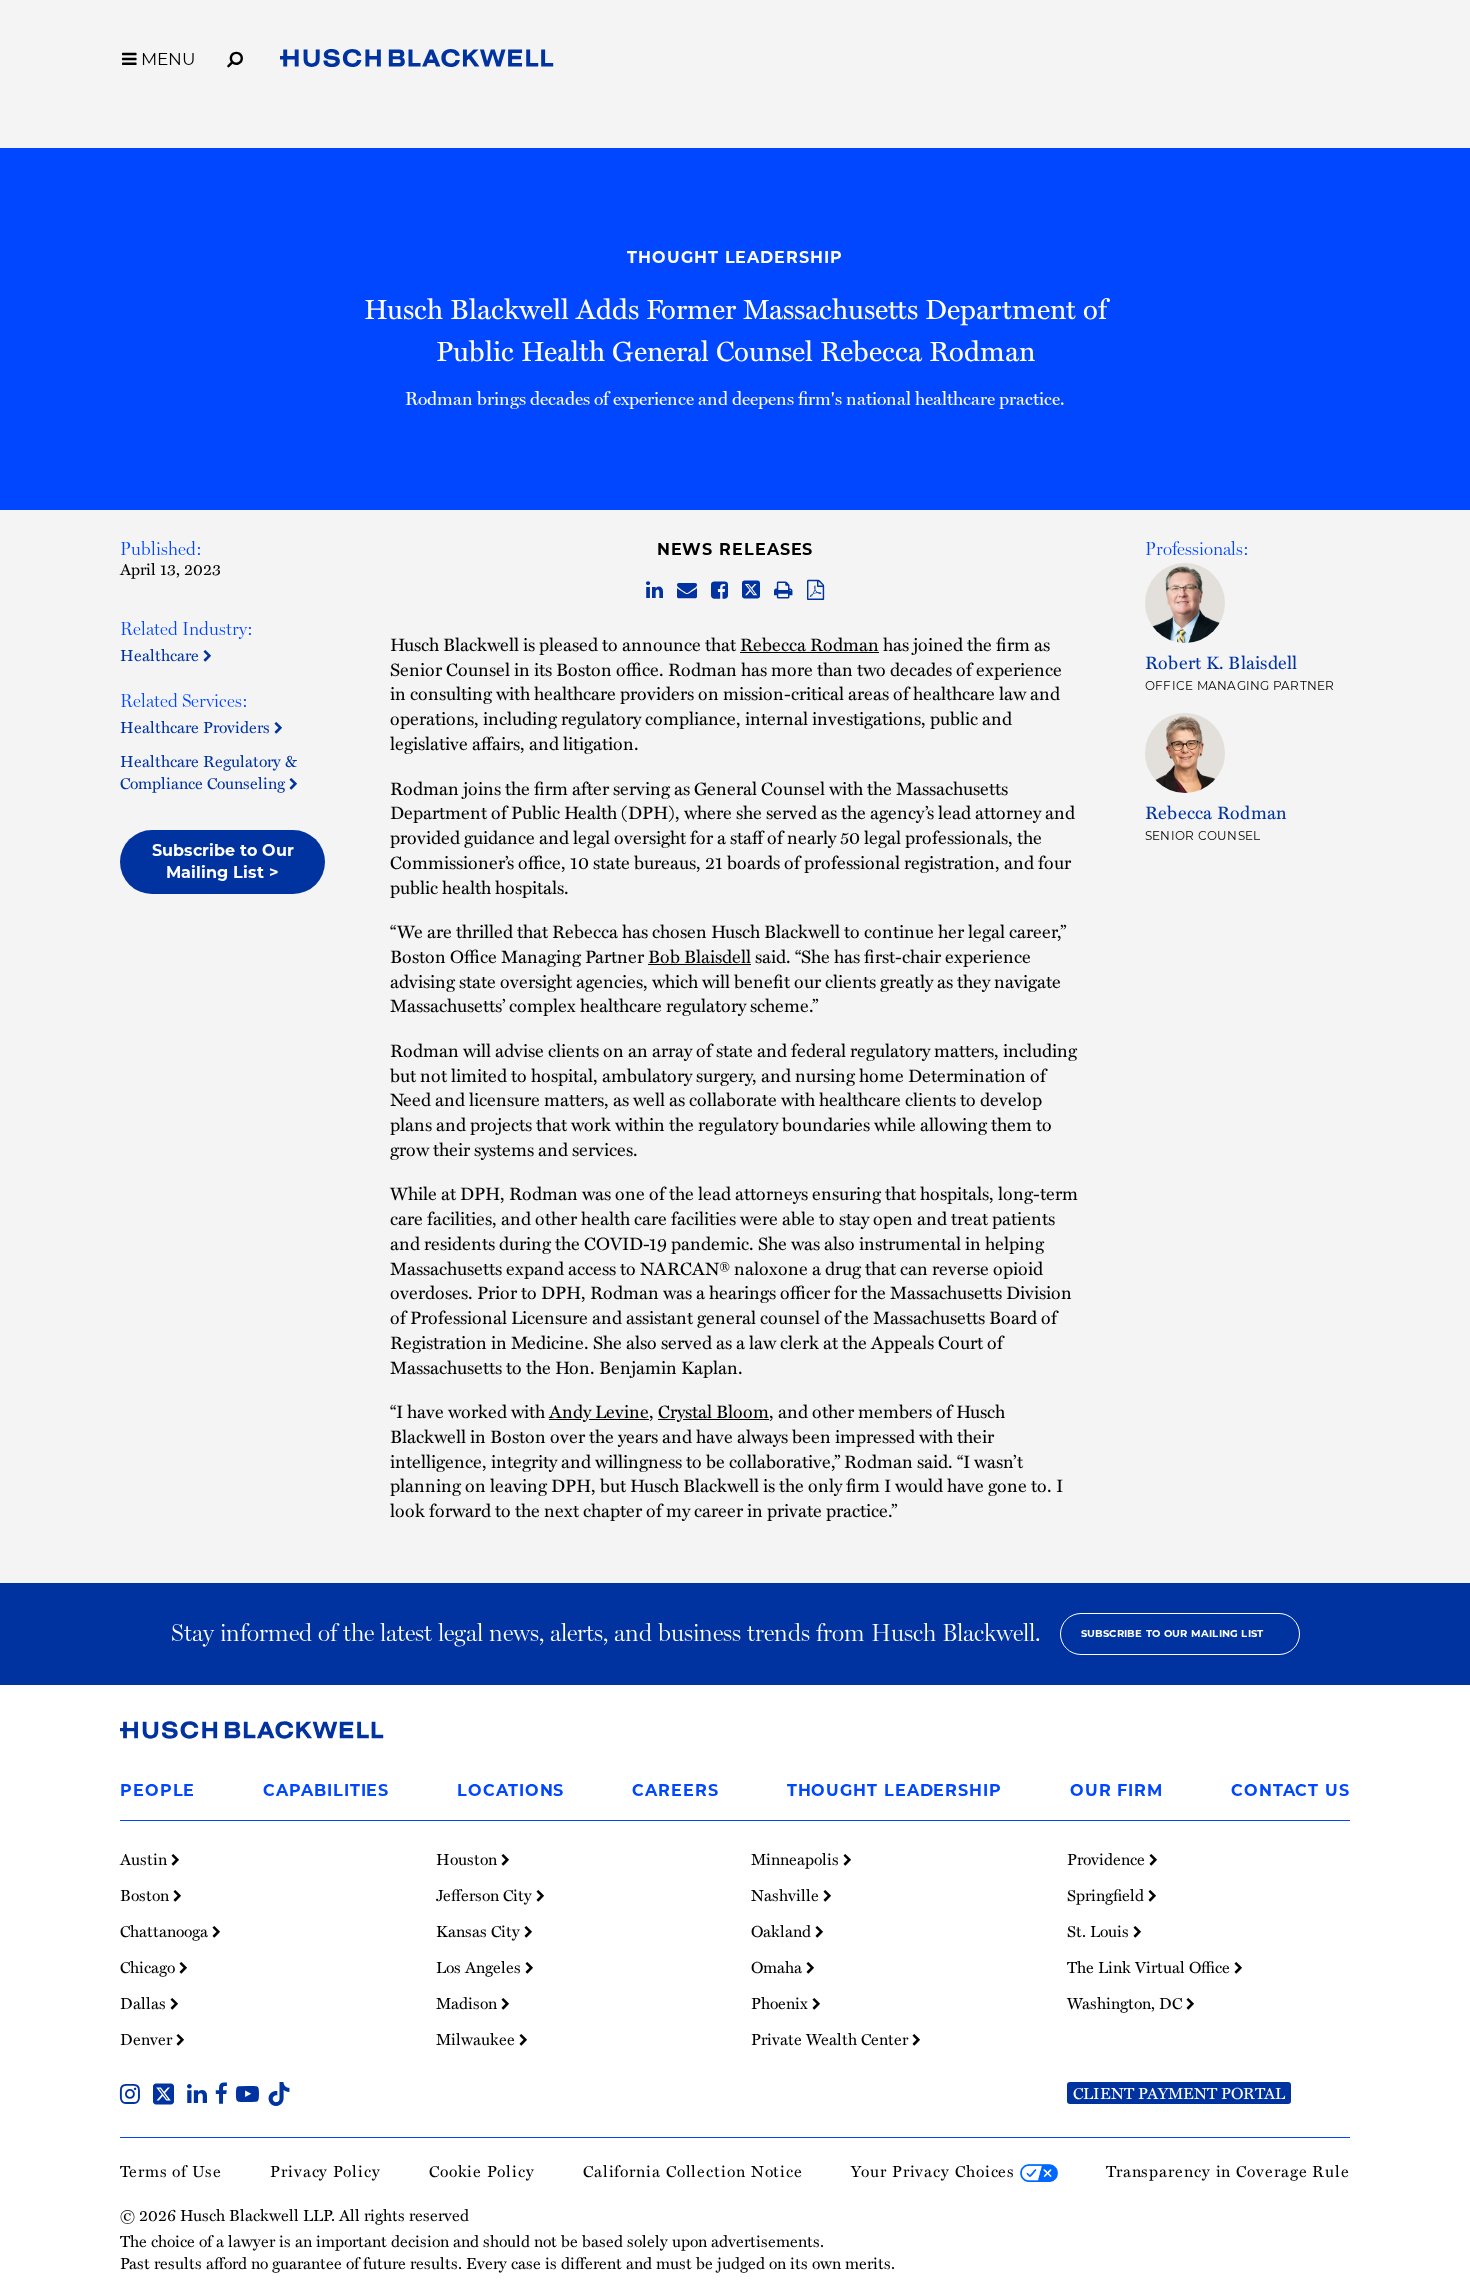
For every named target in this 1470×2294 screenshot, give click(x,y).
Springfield (1107, 1895)
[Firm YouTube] (251, 2096)
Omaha (778, 1967)
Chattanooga (166, 1931)
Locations (510, 1790)
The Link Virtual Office (1150, 1967)
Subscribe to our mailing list (1172, 1633)
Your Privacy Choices (935, 2171)
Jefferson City (486, 1895)
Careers (675, 1790)
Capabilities (326, 1790)
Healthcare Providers (197, 727)
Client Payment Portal (1179, 2093)
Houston (468, 1859)
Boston (146, 1895)
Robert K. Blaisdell (1221, 661)
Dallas (145, 2003)
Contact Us (1290, 1790)
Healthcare (161, 655)
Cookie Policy (482, 2171)
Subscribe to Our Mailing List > (223, 861)
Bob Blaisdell (699, 955)
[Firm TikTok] (279, 2096)
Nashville (787, 1895)
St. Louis (1100, 1931)
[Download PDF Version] (815, 591)
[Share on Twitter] (751, 591)
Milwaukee (477, 2039)
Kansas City (480, 1931)
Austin (145, 1859)
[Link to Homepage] (417, 62)
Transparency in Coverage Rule (1228, 2171)
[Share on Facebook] (719, 591)
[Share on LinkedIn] (654, 591)
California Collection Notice (693, 2171)
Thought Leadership (734, 257)
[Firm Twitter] (167, 2096)
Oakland (783, 1931)
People (157, 1790)
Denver (148, 2039)
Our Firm (1116, 1790)
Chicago (149, 1967)
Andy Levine (599, 1410)
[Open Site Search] (235, 56)
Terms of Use (171, 2171)
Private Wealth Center (831, 2039)
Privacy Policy (325, 2171)
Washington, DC (1126, 2003)
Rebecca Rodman (809, 643)
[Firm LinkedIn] (201, 2096)
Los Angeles (480, 1967)
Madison (468, 2003)
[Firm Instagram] (134, 2096)
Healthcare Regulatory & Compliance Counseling (208, 772)
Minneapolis (797, 1859)
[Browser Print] (783, 591)
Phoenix (781, 2003)
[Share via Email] (687, 591)
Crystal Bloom (713, 1410)
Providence (1108, 1859)
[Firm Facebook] (225, 2096)
